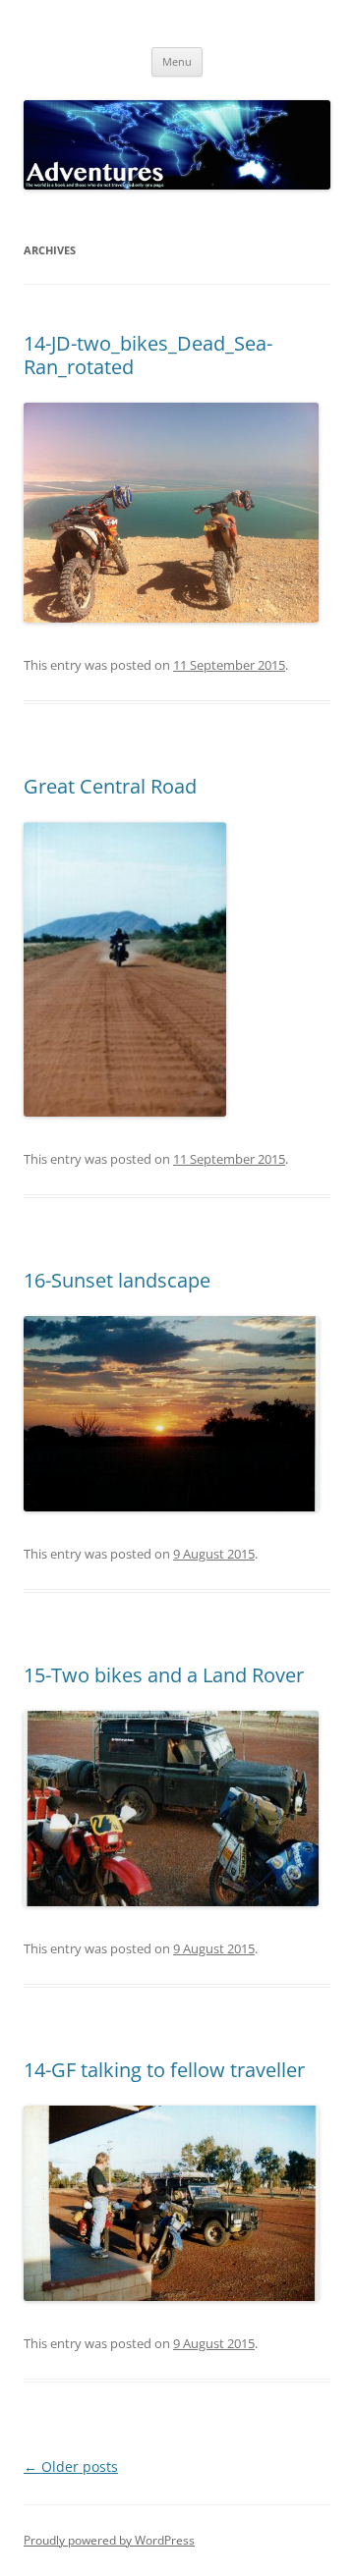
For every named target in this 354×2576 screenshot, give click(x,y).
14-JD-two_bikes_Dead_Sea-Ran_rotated (148, 355)
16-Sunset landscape (117, 1280)
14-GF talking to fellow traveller (164, 2070)
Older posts (71, 2466)
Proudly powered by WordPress (109, 2540)
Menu (177, 61)
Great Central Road (110, 786)
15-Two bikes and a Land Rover (164, 1675)
